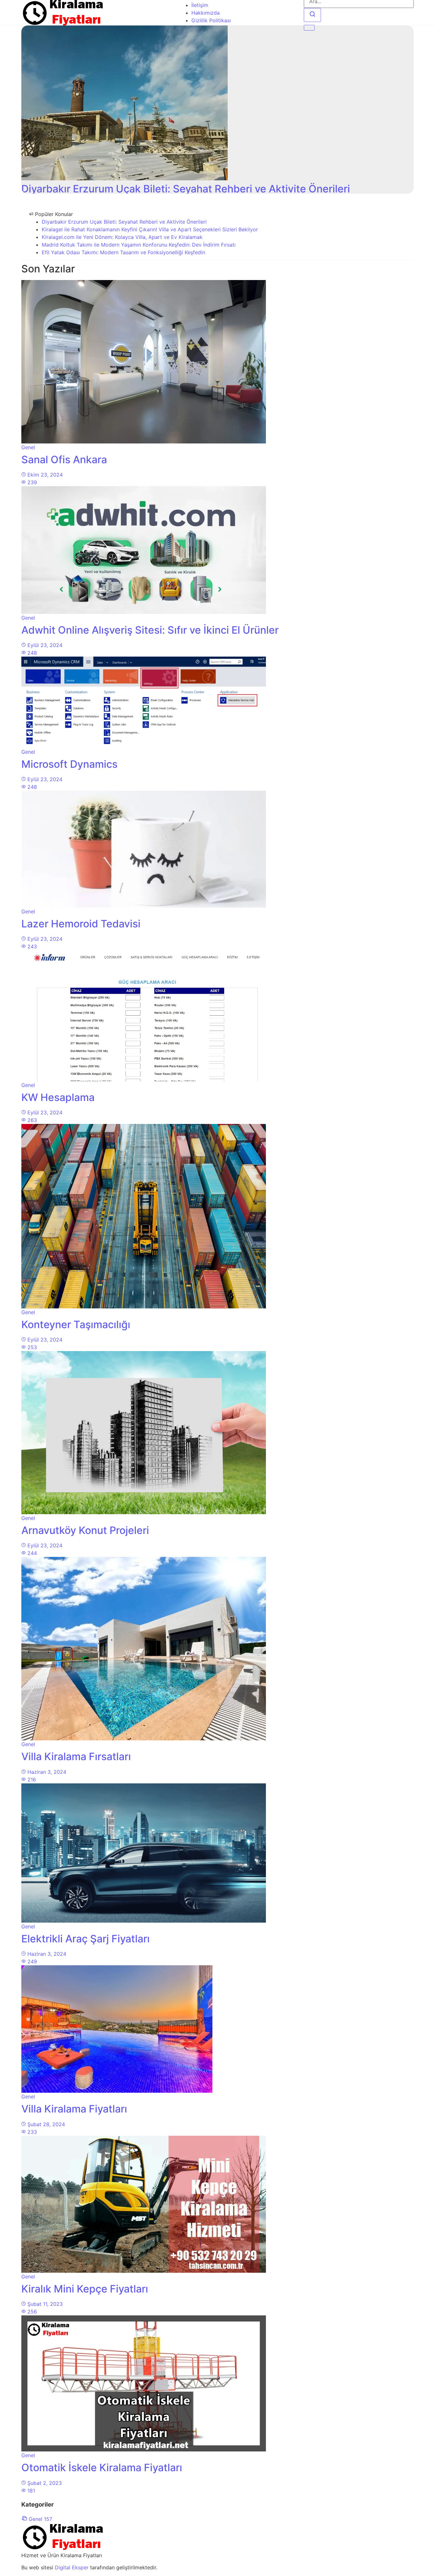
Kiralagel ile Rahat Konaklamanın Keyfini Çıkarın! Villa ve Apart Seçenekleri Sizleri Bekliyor (150, 229)
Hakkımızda (206, 13)
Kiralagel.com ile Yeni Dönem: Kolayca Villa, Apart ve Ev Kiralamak (122, 237)
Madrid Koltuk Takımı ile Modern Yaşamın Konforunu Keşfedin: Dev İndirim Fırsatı (139, 245)
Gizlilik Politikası (211, 20)
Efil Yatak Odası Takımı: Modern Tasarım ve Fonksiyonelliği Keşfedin (123, 252)
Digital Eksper (72, 2567)
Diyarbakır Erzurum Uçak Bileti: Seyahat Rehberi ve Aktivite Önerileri (124, 222)
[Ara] (312, 15)
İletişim (200, 5)
